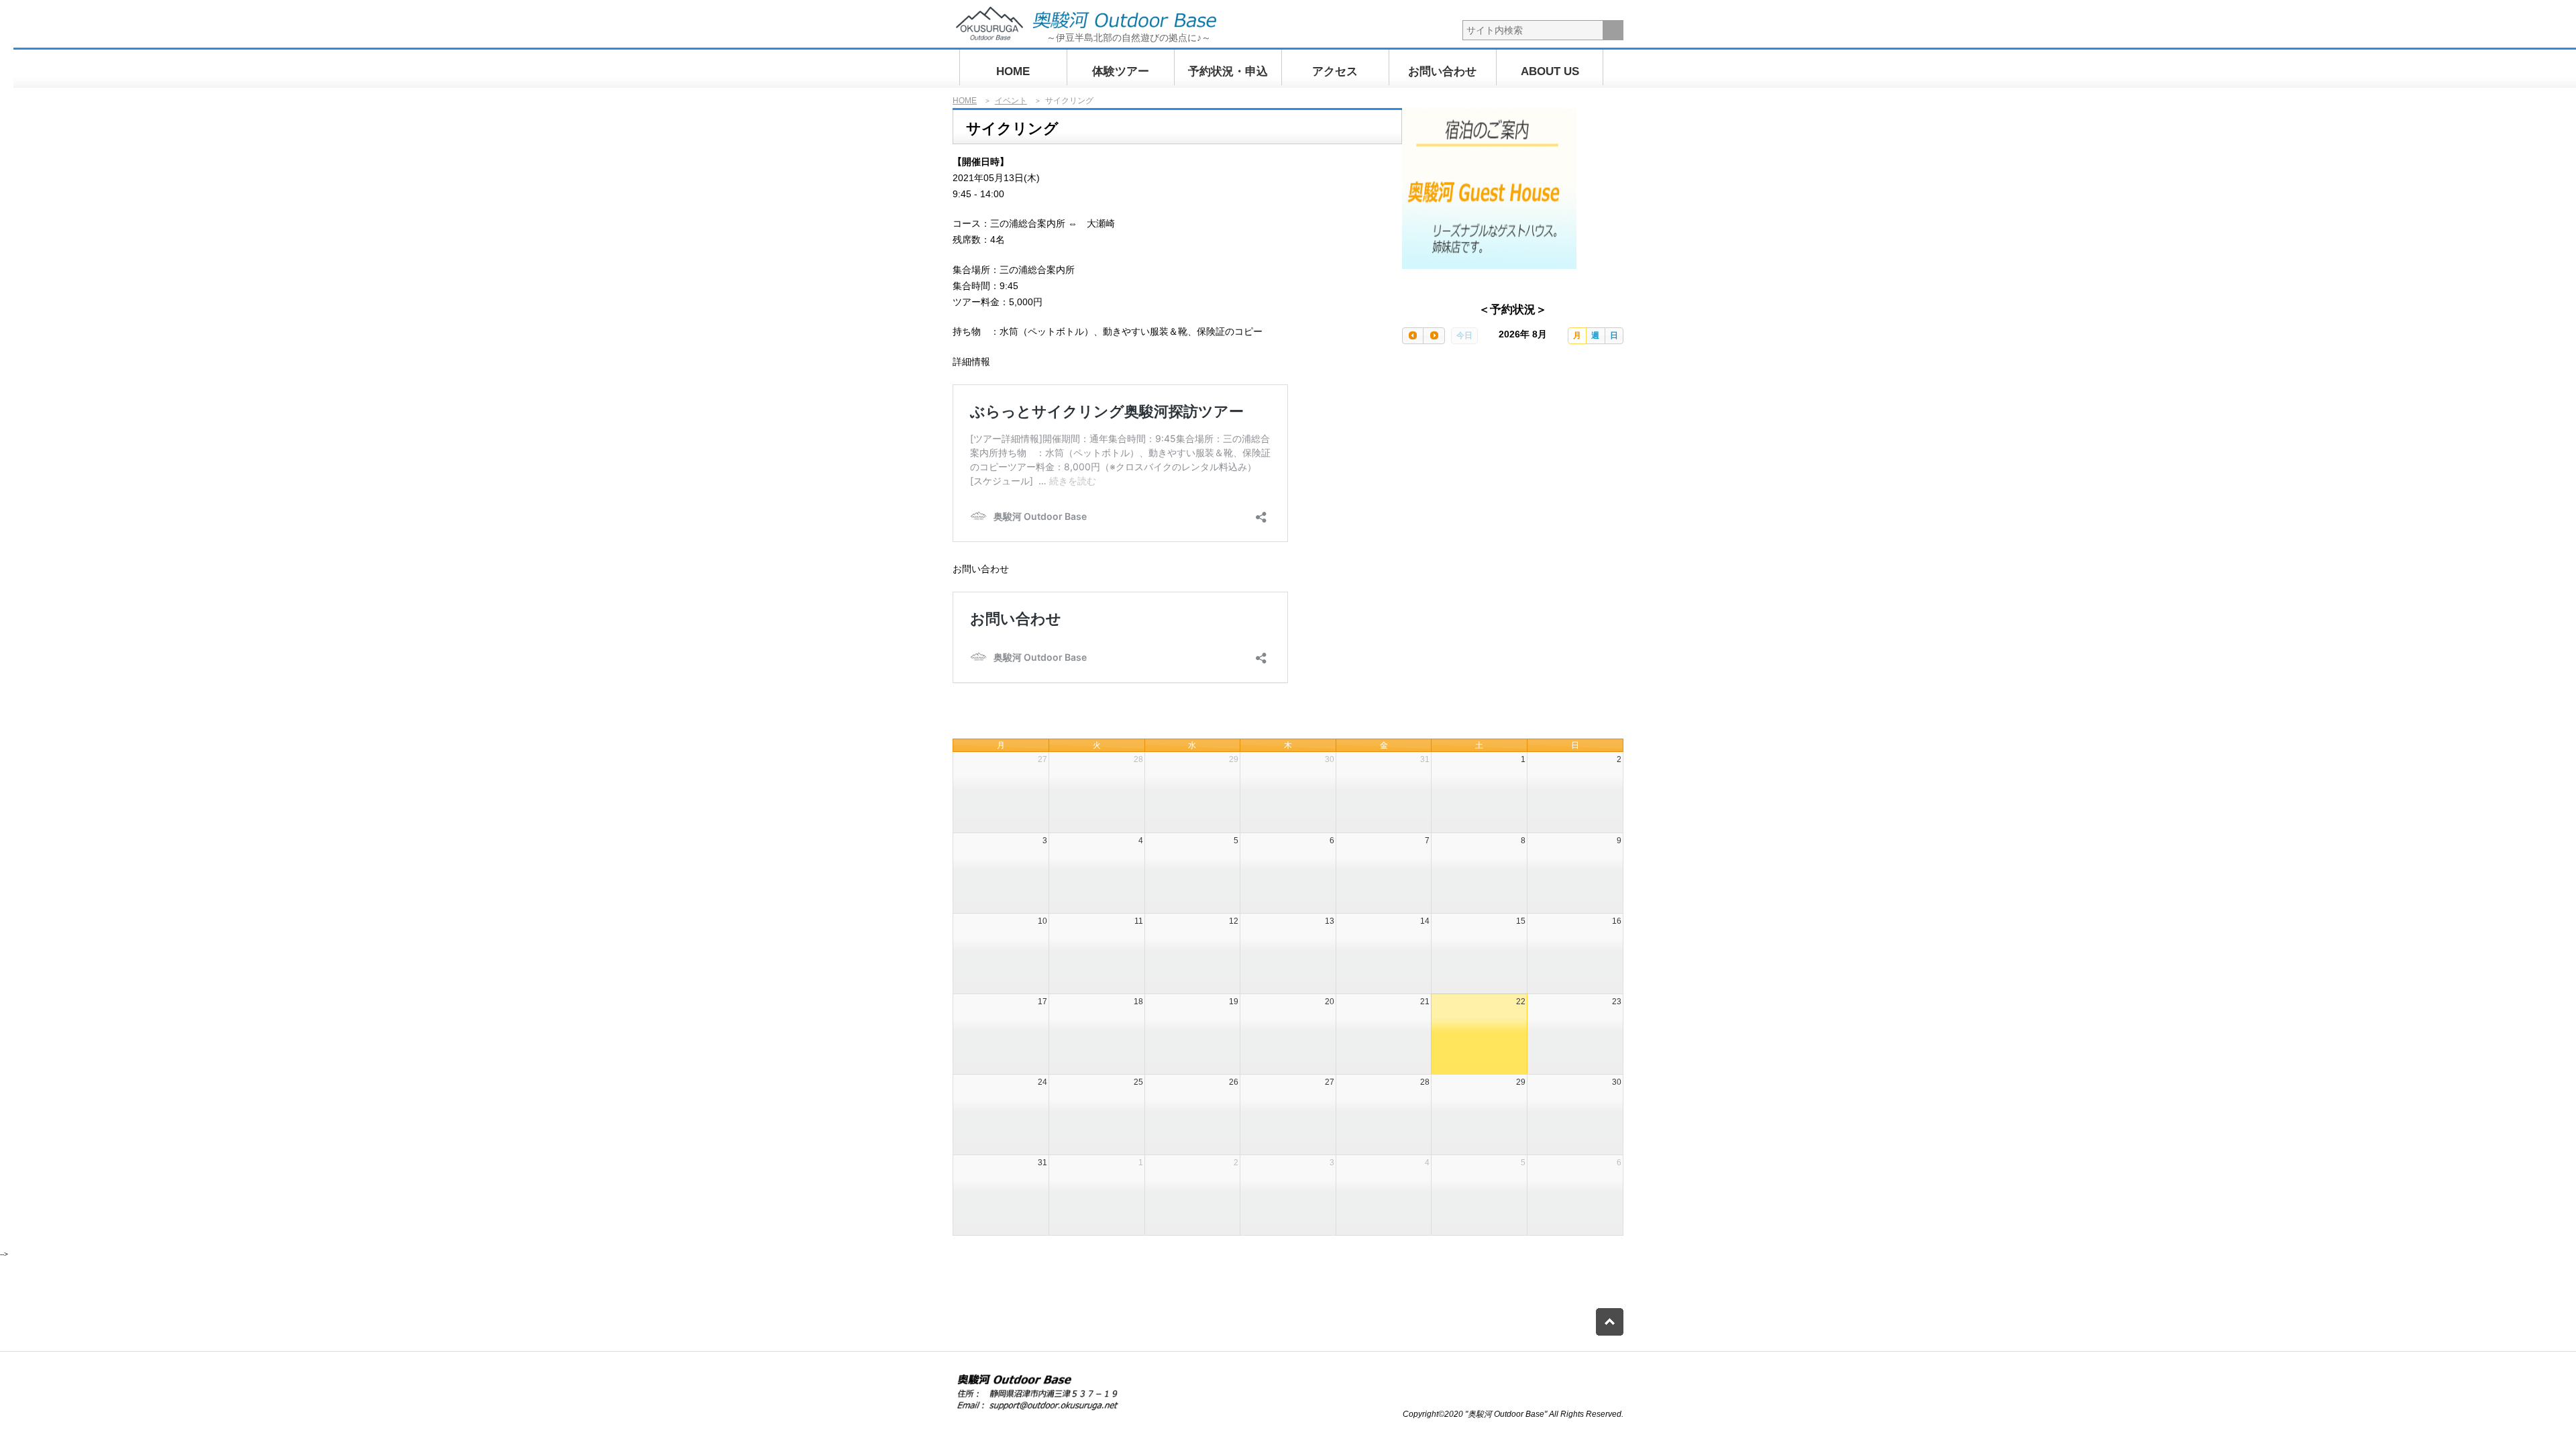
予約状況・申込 (1228, 71)
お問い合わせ (1442, 71)
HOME (1013, 71)
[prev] (1413, 336)
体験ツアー (1121, 71)
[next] (1434, 336)
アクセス (1335, 71)
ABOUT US (1550, 71)
